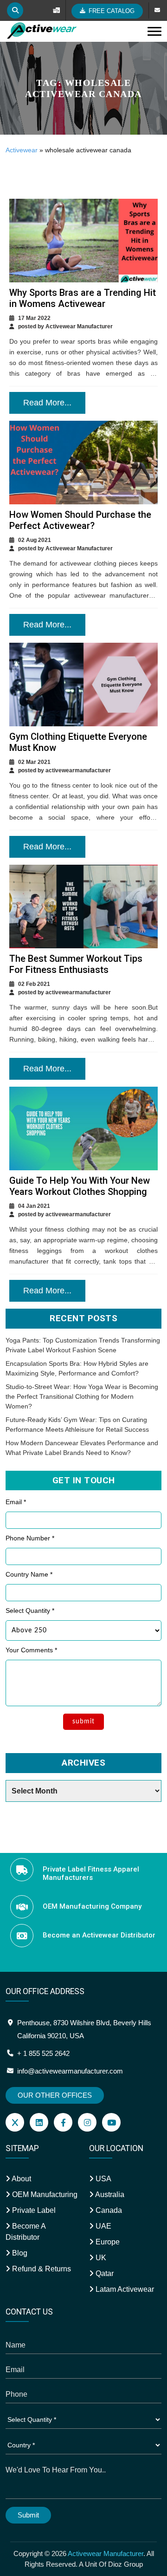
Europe (107, 2242)
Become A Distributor (26, 2232)
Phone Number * (30, 1538)
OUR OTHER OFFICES (55, 2095)
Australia (109, 2194)
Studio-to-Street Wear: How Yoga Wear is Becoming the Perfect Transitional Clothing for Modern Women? (82, 1396)
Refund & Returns (41, 2269)
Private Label (33, 2210)
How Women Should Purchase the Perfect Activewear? (80, 520)
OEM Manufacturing (44, 2194)
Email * (16, 1502)
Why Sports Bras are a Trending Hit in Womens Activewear (83, 298)
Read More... (47, 403)
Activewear (22, 150)
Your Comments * (31, 1650)
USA (103, 2179)
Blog (19, 2253)
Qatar (104, 2273)
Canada (108, 2210)
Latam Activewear (124, 2289)
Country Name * (29, 1574)
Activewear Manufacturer (106, 2553)
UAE (103, 2226)
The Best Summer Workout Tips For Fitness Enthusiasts (76, 964)
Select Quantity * (30, 1611)
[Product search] (15, 10)
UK (100, 2258)
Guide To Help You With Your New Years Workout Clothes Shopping (80, 1186)
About (21, 2179)
